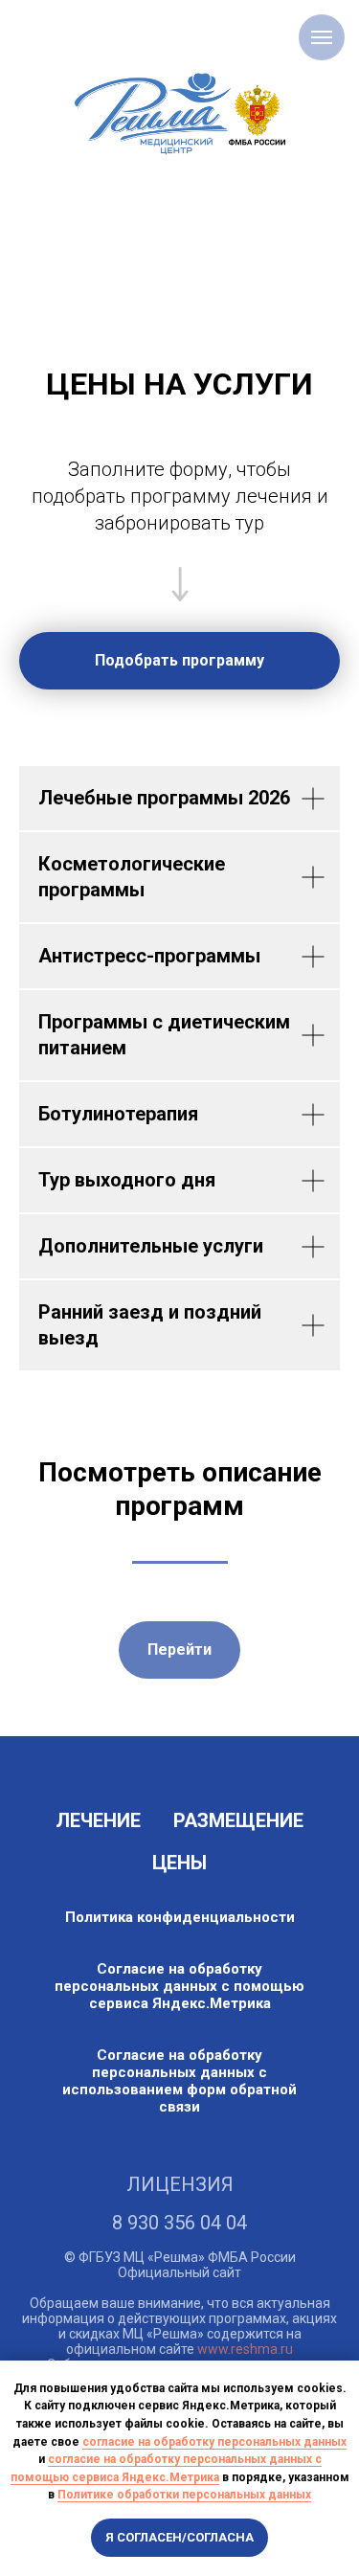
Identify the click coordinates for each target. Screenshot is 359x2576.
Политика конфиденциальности (180, 1917)
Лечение (98, 1820)
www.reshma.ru (245, 2349)
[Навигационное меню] (322, 37)
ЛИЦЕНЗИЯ (180, 2184)
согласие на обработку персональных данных (214, 2442)
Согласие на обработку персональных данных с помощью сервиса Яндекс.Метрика (179, 1986)
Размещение (238, 1820)
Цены (179, 1863)
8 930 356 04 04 (179, 2223)
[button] (179, 661)
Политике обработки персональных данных (184, 2495)
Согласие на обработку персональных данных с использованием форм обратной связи (179, 2081)
